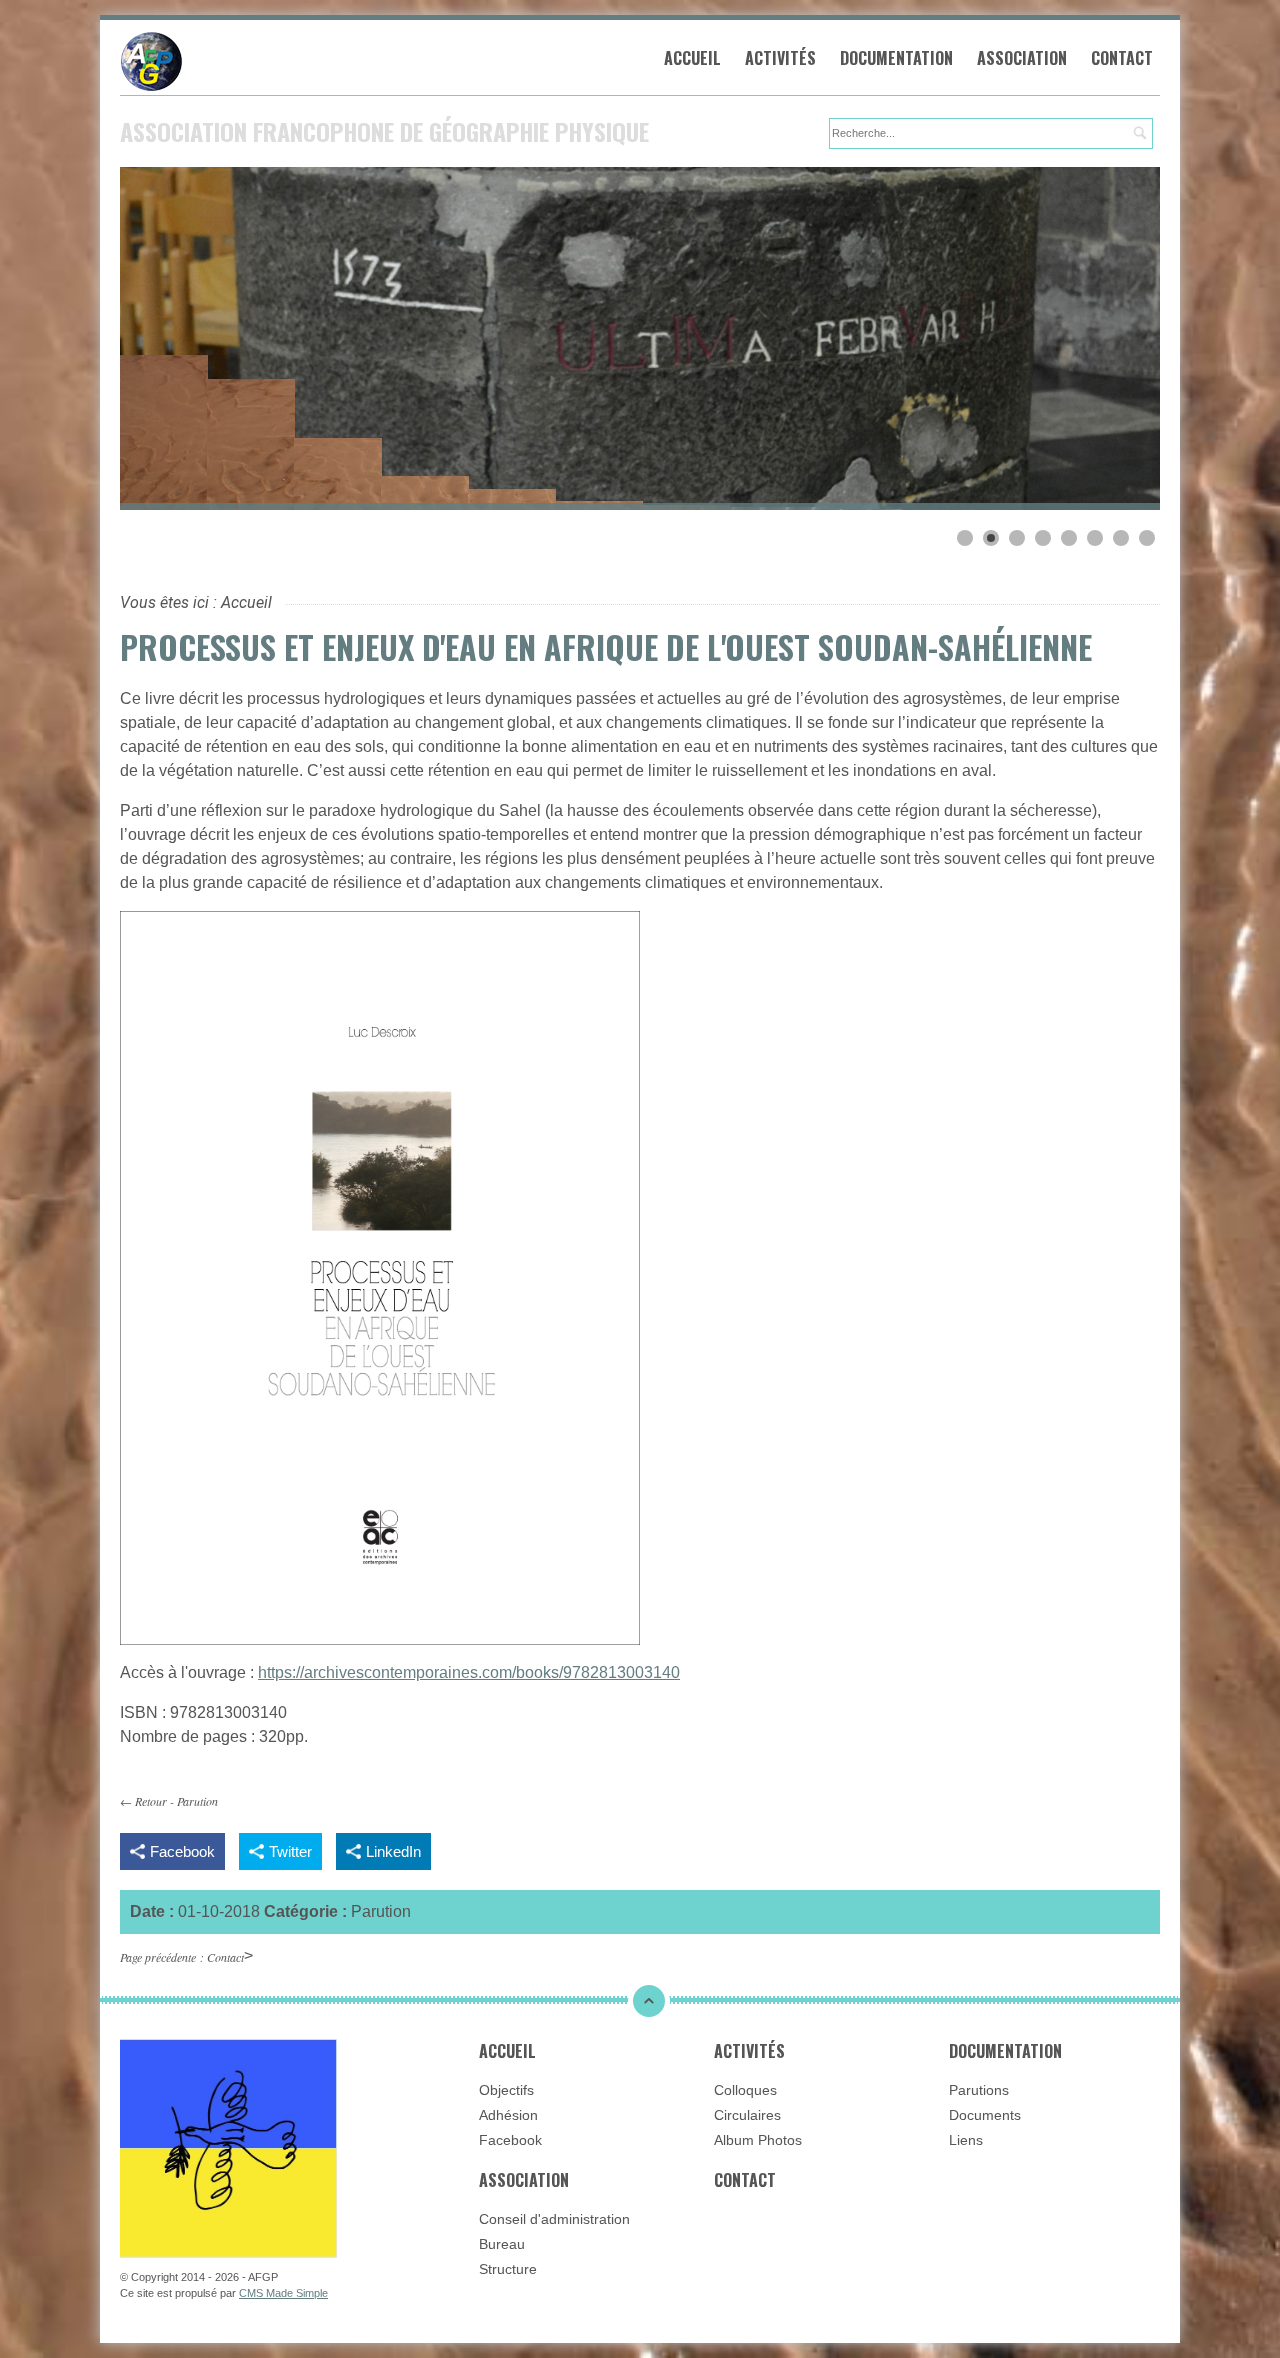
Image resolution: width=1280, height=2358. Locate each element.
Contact (1122, 58)
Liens (966, 2140)
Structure (508, 2269)
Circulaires (747, 2115)
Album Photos (758, 2140)
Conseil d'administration (554, 2219)
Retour (151, 1801)
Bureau (502, 2244)
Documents (985, 2115)
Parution (197, 1801)
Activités (780, 58)
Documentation (896, 58)
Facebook (510, 2140)
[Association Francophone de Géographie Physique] (280, 61)
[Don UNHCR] (228, 2147)
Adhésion (508, 2115)
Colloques (745, 2090)
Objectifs (506, 2090)
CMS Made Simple (283, 2293)
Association (1022, 58)
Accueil (692, 58)
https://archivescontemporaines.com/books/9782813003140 (469, 1672)
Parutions (979, 2090)
